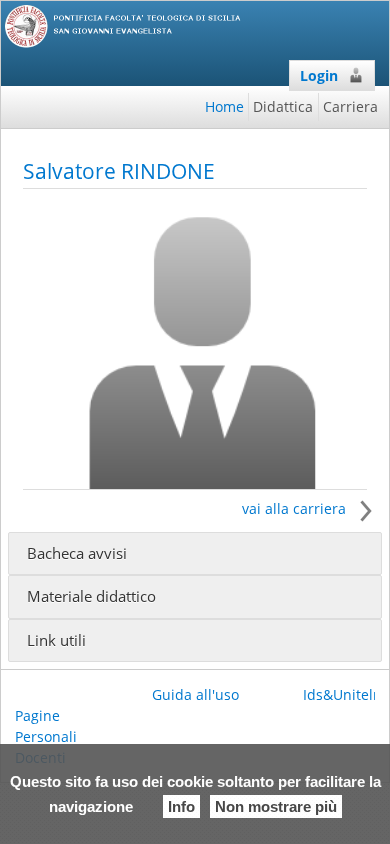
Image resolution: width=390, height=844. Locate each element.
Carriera (350, 106)
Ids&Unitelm (344, 694)
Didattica (283, 106)
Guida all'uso (195, 694)
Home (224, 106)
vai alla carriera (296, 508)
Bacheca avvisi (77, 553)
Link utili (56, 640)
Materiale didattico (91, 596)
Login (319, 75)
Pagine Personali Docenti (46, 736)
